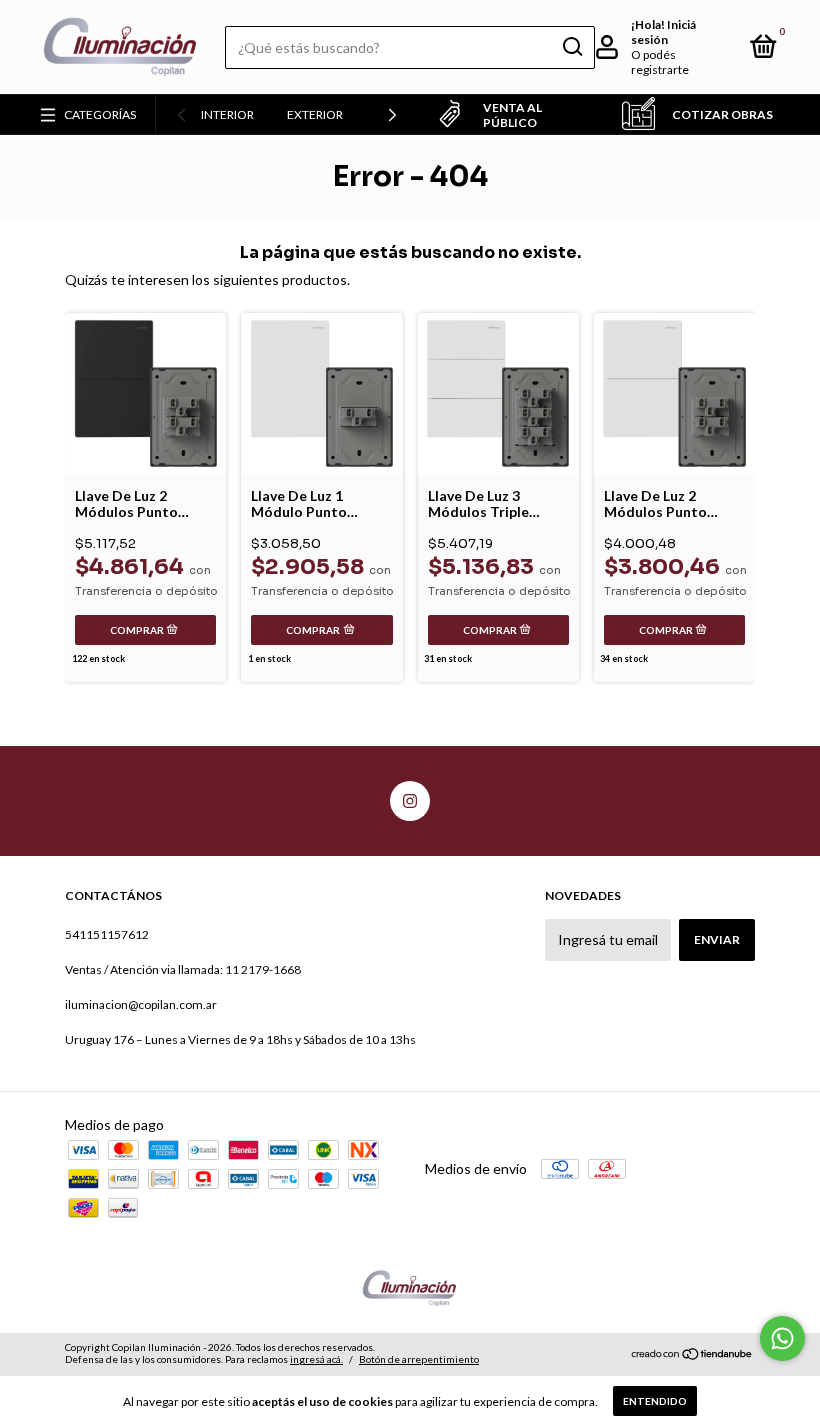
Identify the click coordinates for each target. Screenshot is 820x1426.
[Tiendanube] (692, 1355)
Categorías (100, 114)
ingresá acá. (316, 1359)
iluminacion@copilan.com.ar (141, 1004)
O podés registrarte (660, 62)
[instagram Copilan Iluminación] (410, 801)
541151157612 (107, 934)
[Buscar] (571, 47)
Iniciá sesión (663, 32)
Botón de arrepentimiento (419, 1359)
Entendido (655, 1401)
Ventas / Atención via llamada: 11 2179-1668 (183, 969)
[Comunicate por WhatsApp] (782, 1338)
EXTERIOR (315, 114)
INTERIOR (227, 114)
